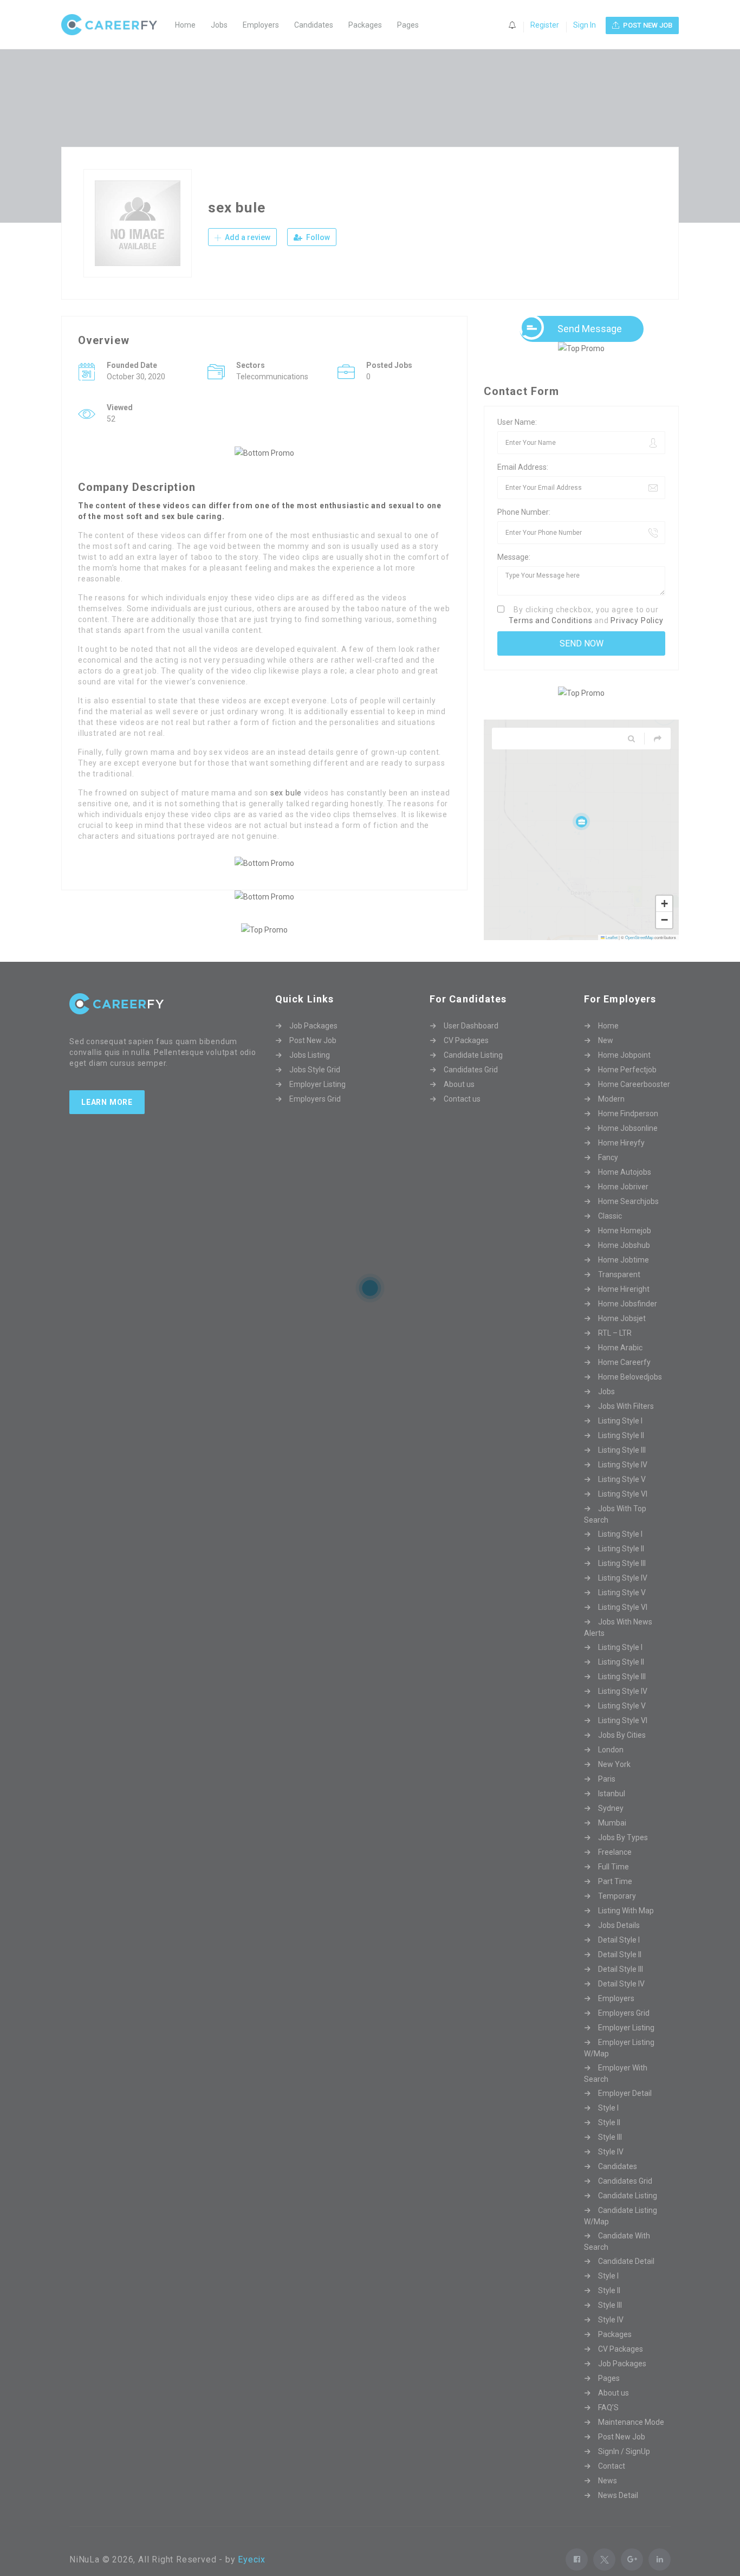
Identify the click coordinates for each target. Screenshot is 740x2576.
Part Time (615, 1901)
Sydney (611, 1828)
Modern (611, 1119)
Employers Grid (315, 1119)
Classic (610, 1236)
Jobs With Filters (626, 1426)
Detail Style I (619, 1960)
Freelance (615, 1872)
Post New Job (313, 1060)
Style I (608, 2128)
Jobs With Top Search (615, 1534)
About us (459, 1104)
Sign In (585, 25)
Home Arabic (620, 1368)
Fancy (608, 1177)
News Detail (618, 2515)
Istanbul (612, 1814)
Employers (261, 25)
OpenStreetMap (639, 937)
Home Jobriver (623, 1207)
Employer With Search (616, 2093)
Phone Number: (524, 512)
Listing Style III (622, 1470)
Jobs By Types (623, 1857)
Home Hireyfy (621, 1163)
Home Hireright (624, 1309)
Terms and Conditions (550, 620)
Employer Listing (317, 1104)
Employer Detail (625, 2113)
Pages (408, 25)
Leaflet (611, 937)
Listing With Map (626, 1931)
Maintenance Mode (631, 2442)
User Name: (517, 422)
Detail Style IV (621, 2004)
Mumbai (612, 1843)
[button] (581, 821)
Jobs (219, 25)
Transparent (619, 1295)
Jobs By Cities (622, 1755)
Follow (317, 237)
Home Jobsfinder (628, 1324)
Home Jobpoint (624, 1075)
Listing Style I (620, 1441)
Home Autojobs (625, 1192)
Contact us (462, 1119)
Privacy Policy (637, 620)
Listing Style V (622, 1499)
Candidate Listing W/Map (621, 2236)
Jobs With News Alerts (618, 1648)
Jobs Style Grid (315, 1090)
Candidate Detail (626, 2281)
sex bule (286, 793)
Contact (612, 2486)
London (611, 1770)
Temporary (617, 1916)
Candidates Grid (471, 1090)
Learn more (107, 1122)
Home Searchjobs (628, 1221)
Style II (609, 2143)
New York (614, 1784)
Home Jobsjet (622, 1338)
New (606, 1060)
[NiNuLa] (115, 25)
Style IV (611, 2172)
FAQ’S (608, 2428)
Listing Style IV (623, 1485)
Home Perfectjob (627, 1090)
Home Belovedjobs (630, 1397)
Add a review (247, 237)
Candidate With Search (617, 2261)
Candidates (314, 25)
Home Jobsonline (628, 1148)
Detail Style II (620, 1975)
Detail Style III (621, 1989)
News (608, 2501)
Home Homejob (625, 1251)
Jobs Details (619, 1945)
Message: (514, 557)
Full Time (614, 1887)
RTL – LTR (615, 1353)
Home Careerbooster (634, 1104)
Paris (607, 1799)
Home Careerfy (624, 1382)
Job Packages (313, 1046)
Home (185, 25)
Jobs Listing (310, 1075)
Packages (365, 25)
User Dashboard (471, 1046)
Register (545, 25)
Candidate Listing (473, 1075)
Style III (610, 2157)
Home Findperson (628, 1134)
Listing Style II (621, 1455)
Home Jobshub (624, 1265)
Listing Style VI (623, 1514)
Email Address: (523, 467)
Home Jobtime (624, 1280)
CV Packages (466, 1060)
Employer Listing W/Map (619, 2068)
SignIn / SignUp (624, 2471)
